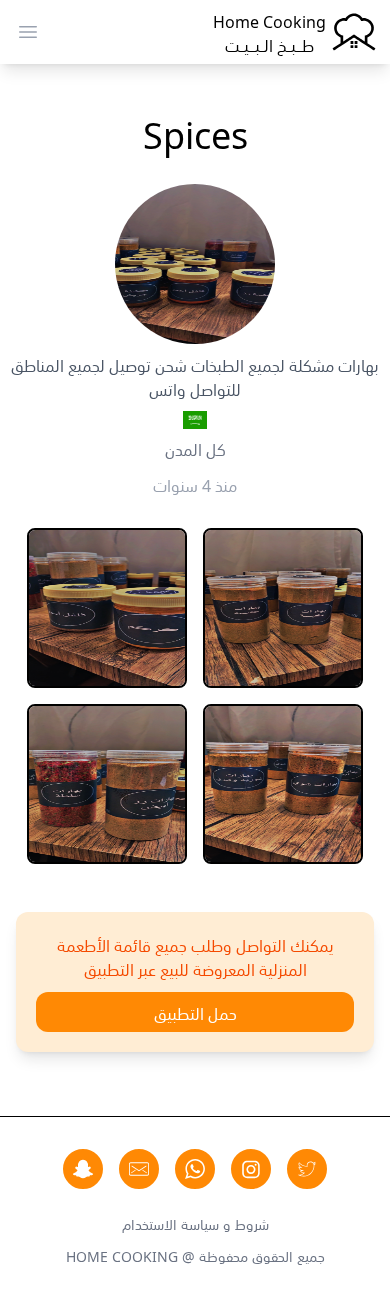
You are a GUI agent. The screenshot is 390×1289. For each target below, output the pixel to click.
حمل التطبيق (195, 1012)
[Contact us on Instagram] (251, 1169)
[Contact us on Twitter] (307, 1169)
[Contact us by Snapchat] (83, 1169)
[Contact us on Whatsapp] (195, 1169)
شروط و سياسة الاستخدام (195, 1223)
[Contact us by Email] (139, 1169)
